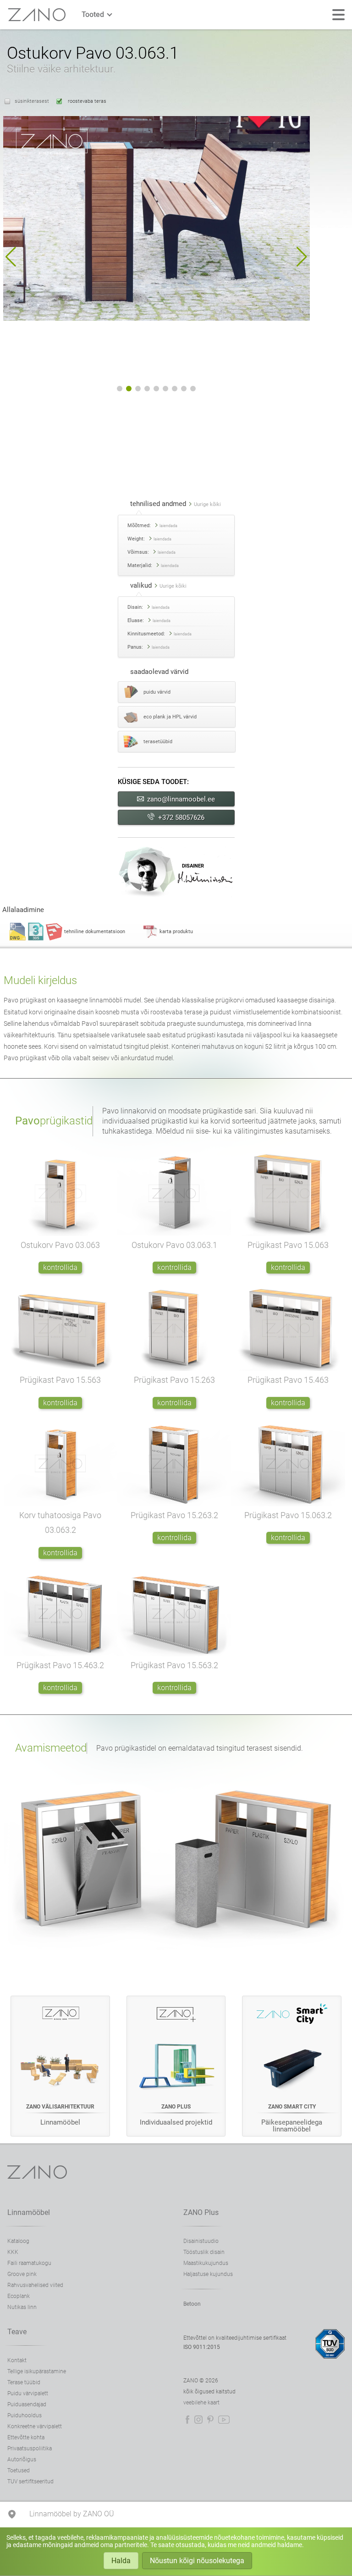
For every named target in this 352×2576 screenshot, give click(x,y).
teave (17, 2332)
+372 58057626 (181, 818)
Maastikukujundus (206, 2263)
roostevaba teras (86, 101)
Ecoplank (19, 2296)
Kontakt (17, 2360)
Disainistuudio (201, 2241)
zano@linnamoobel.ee (181, 799)
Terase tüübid (24, 2382)
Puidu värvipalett (28, 2393)
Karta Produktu (176, 932)
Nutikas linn (22, 2307)
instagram (198, 2420)
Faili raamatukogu (29, 2263)
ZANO (37, 15)
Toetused (19, 2470)
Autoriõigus (22, 2459)
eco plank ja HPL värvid (170, 717)
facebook (187, 2420)
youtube (224, 2420)
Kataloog (18, 2241)
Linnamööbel (29, 2212)
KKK (13, 2252)
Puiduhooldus (25, 2415)
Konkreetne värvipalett (35, 2426)
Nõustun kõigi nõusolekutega (197, 2561)
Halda (121, 2561)
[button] (11, 257)
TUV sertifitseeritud (30, 2481)
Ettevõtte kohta (26, 2437)
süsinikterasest (32, 101)
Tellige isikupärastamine (37, 2371)
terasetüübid (158, 742)
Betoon (192, 2304)
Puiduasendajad (27, 2404)
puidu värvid (157, 692)
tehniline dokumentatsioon (95, 932)
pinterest (210, 2420)
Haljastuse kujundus (208, 2274)
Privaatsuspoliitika (30, 2448)
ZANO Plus (201, 2212)
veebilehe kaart (201, 2403)
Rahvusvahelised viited (35, 2285)
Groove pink (22, 2274)
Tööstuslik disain (204, 2252)
